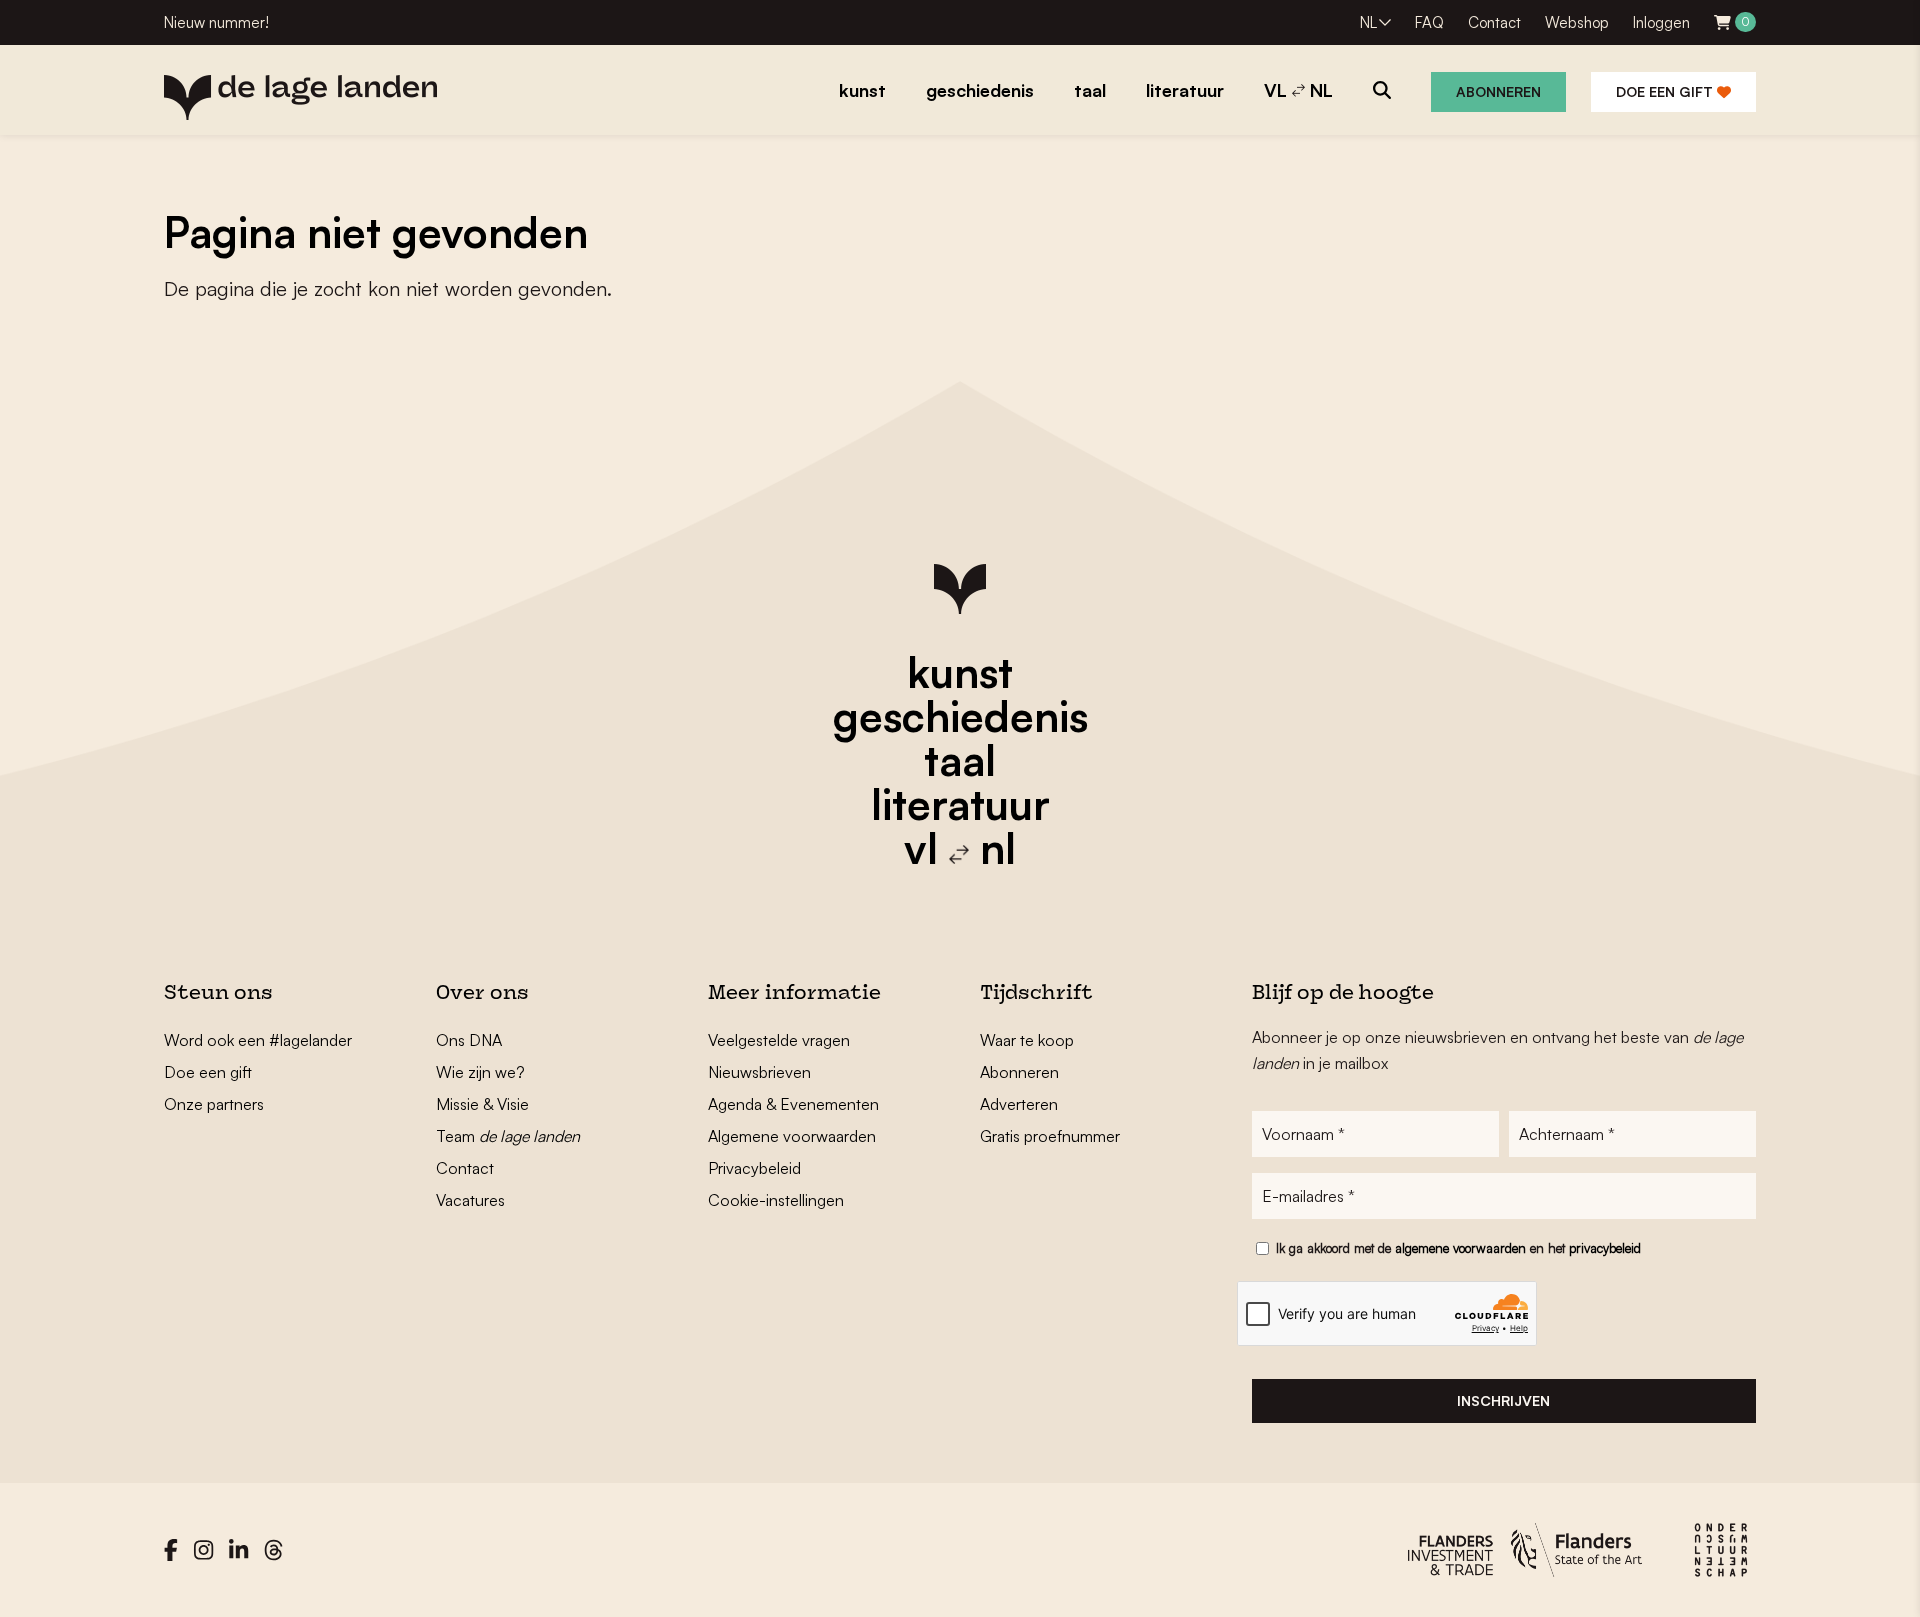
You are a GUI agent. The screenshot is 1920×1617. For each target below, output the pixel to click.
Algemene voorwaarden (792, 1136)
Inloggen (1661, 22)
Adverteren (1019, 1104)
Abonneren (1498, 91)
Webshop (1577, 22)
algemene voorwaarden (1460, 1248)
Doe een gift (1666, 91)
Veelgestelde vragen (779, 1040)
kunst (960, 672)
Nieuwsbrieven (759, 1072)
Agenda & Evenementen (793, 1104)
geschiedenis (960, 716)
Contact (1494, 22)
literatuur (960, 804)
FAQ (1429, 22)
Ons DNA (469, 1040)
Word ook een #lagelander (258, 1040)
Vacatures (470, 1200)
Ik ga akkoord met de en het (1458, 1248)
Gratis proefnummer (1050, 1136)
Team (508, 1136)
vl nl (960, 848)
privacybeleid (1605, 1248)
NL (1368, 22)
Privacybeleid (754, 1168)
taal (960, 760)
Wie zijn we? (480, 1072)
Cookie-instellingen (776, 1200)
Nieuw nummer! (216, 22)
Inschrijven (1503, 1400)
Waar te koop (1027, 1040)
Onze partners (214, 1104)
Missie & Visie (482, 1104)
